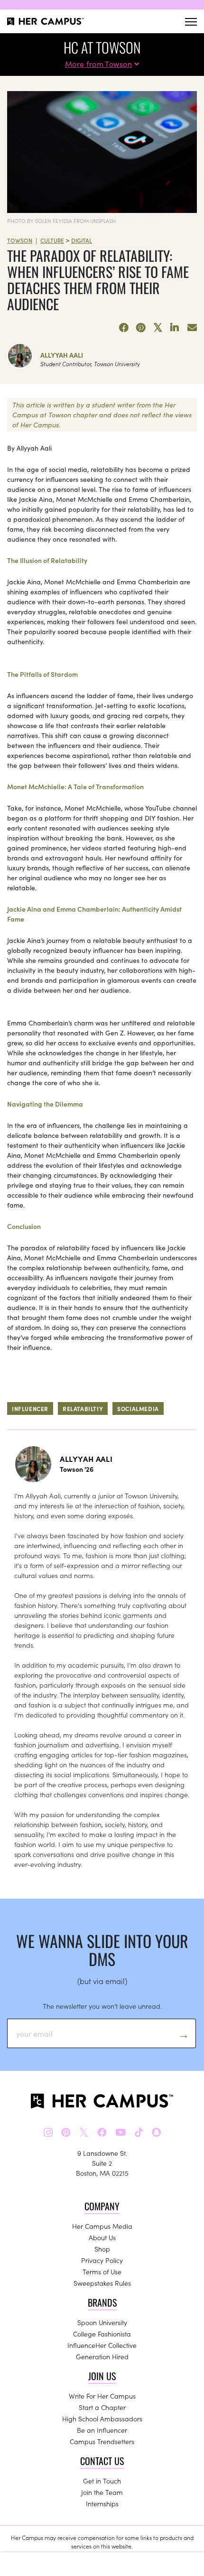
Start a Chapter (102, 2407)
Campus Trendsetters (102, 2441)
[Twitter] (158, 328)
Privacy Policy (102, 2260)
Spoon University (102, 2322)
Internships (102, 2503)
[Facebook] (124, 328)
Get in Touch (102, 2481)
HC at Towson (102, 47)
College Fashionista (102, 2334)
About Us (102, 2237)
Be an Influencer (102, 2430)
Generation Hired (102, 2356)
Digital (82, 240)
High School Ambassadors (102, 2419)
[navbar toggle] (191, 22)
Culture (52, 240)
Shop (102, 2249)
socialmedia (138, 1408)
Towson (20, 240)
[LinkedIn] (175, 328)
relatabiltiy (83, 1408)
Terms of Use (102, 2271)
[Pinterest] (141, 328)
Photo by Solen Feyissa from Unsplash (61, 221)
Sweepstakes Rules (102, 2283)
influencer (30, 1408)
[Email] (192, 328)
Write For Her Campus (102, 2396)
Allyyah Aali (62, 355)
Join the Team (102, 2492)
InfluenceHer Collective (102, 2345)
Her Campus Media (102, 2226)
